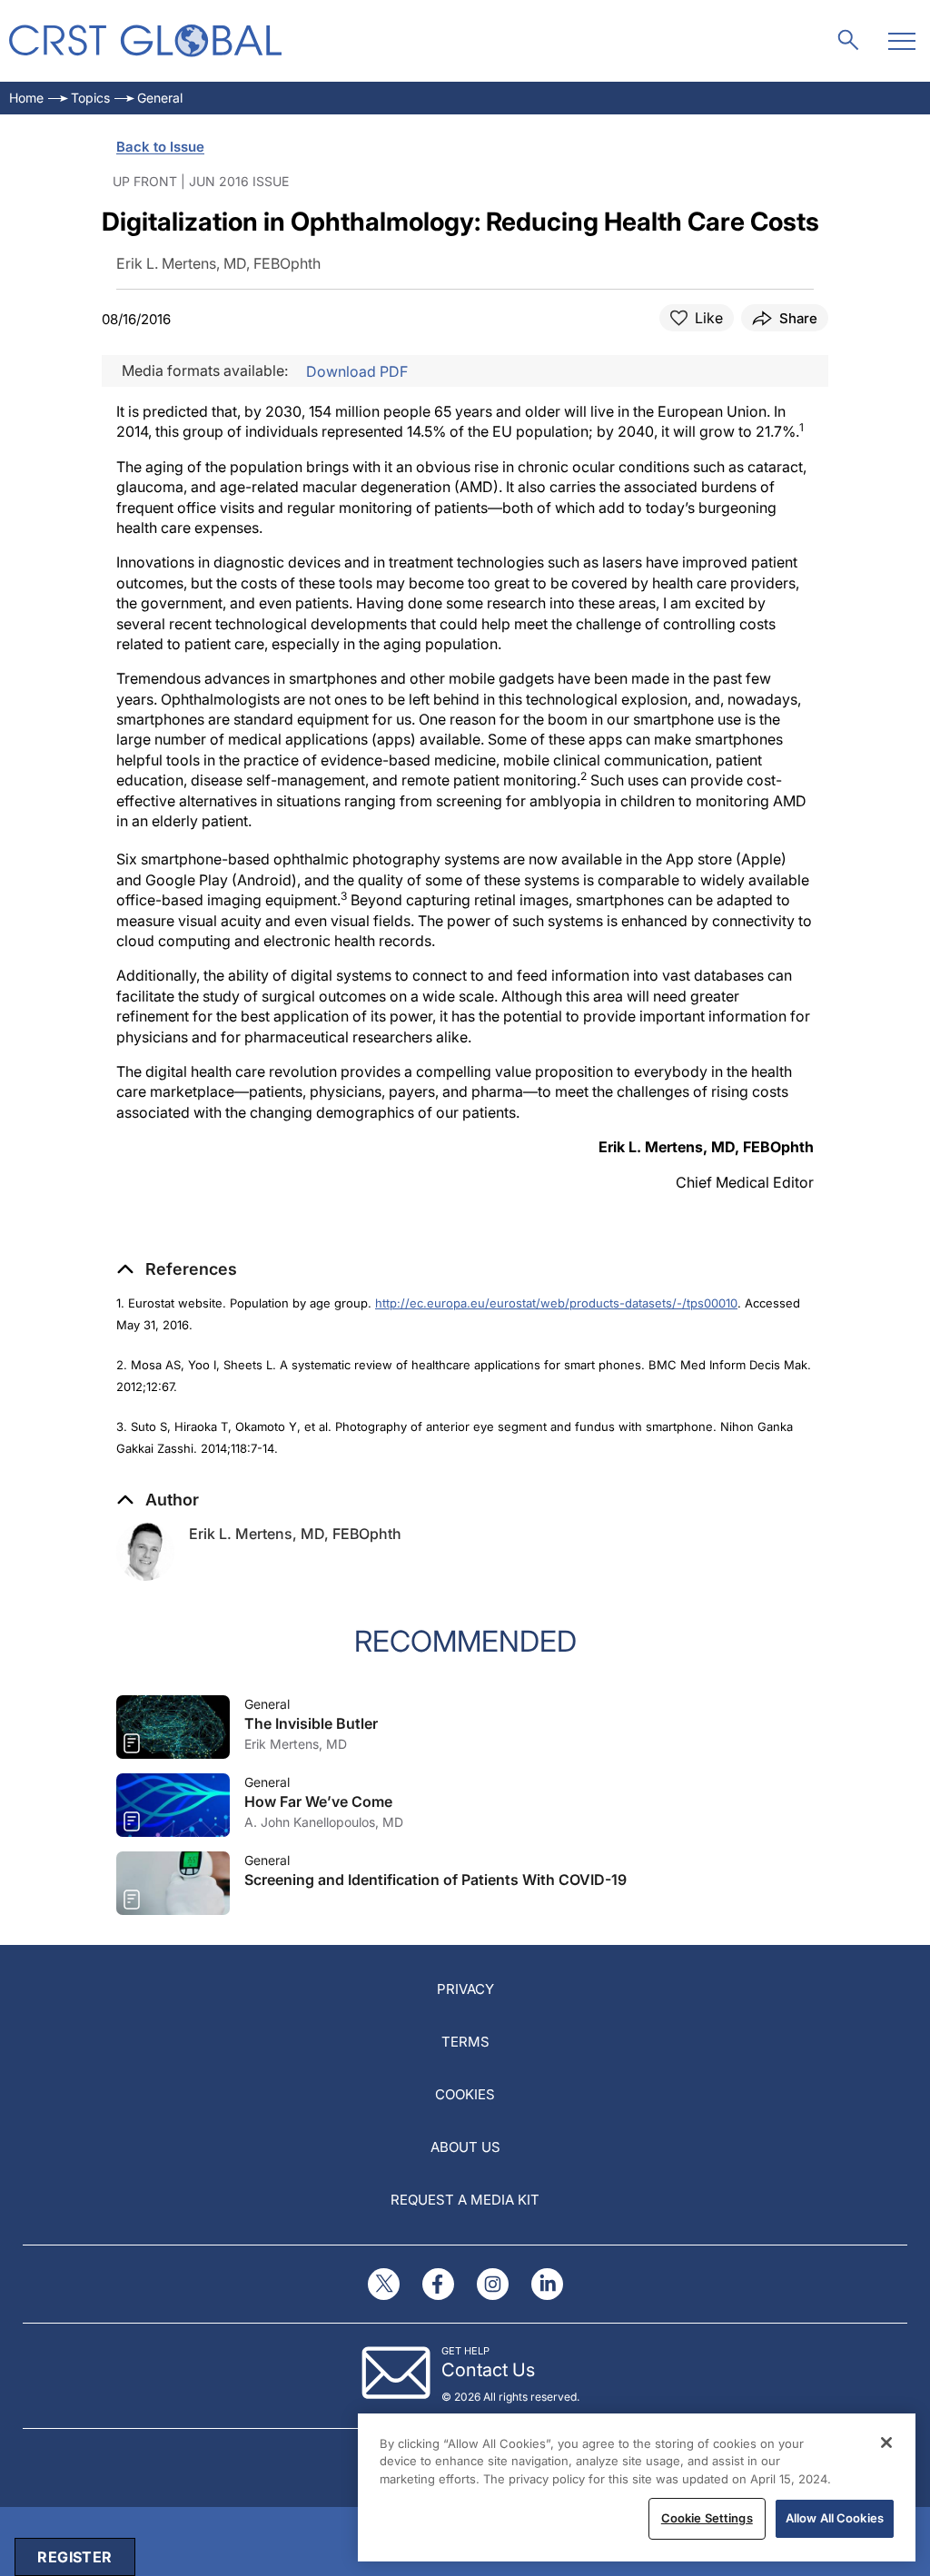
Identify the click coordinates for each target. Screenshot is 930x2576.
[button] (177, 1269)
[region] (637, 2487)
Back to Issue (160, 147)
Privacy (465, 1989)
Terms (465, 2042)
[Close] (886, 2443)
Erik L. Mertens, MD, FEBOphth (295, 1534)
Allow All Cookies (835, 2518)
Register (74, 2557)
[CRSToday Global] (145, 40)
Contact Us (488, 2370)
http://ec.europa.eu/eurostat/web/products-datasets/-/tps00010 (556, 1303)
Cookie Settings (707, 2518)
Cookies (465, 2094)
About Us (465, 2147)
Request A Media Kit (465, 2200)
